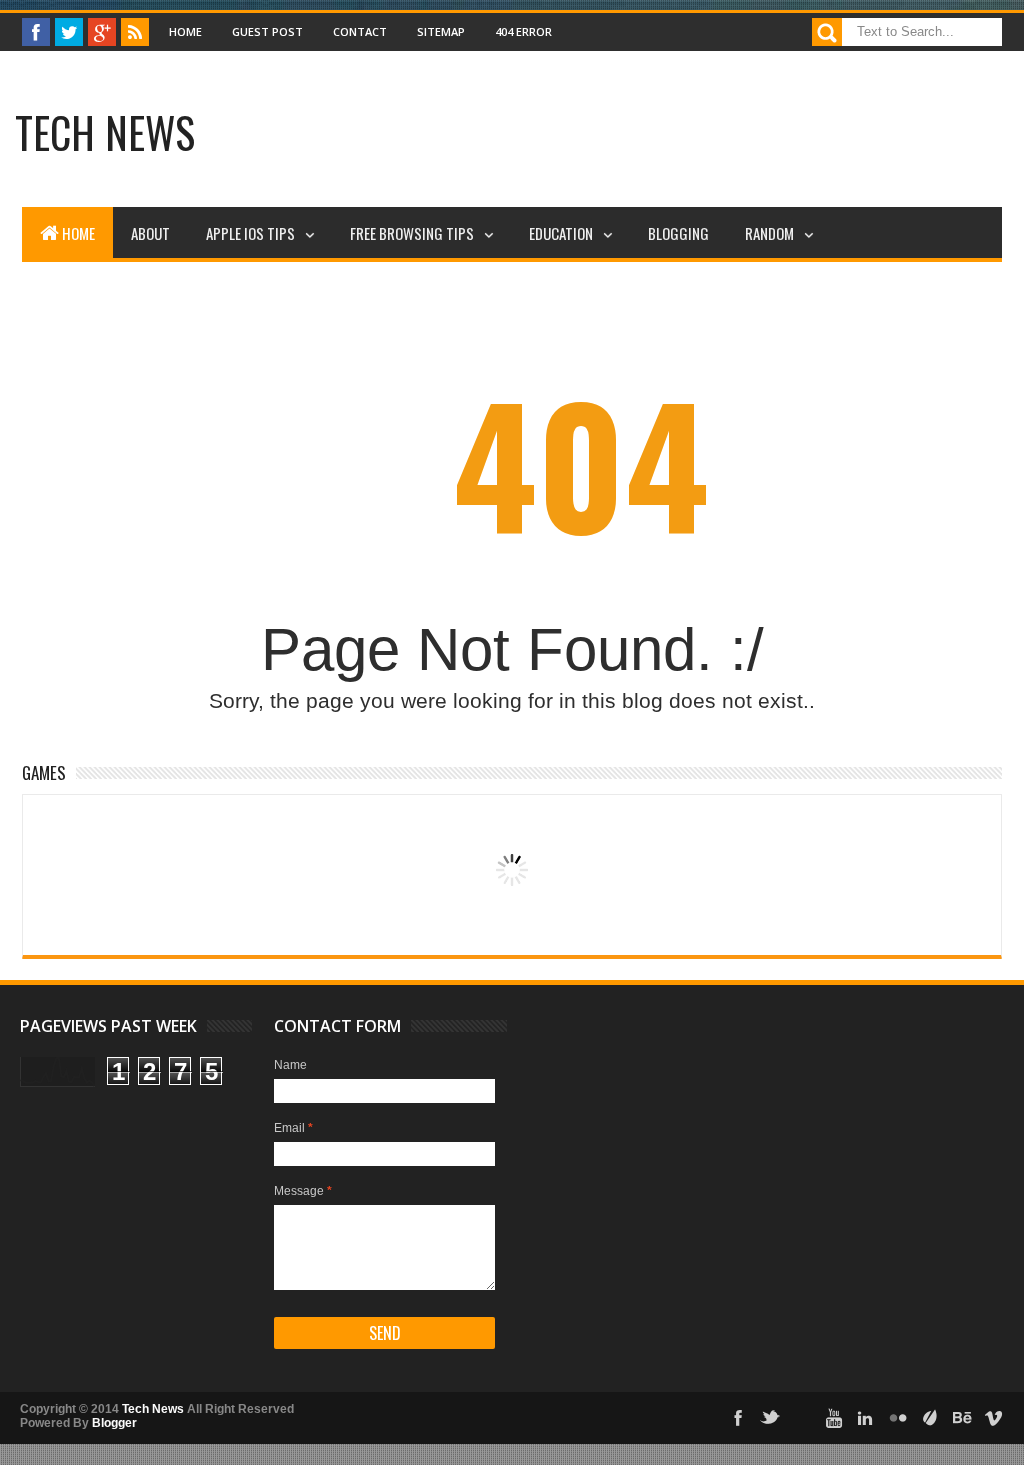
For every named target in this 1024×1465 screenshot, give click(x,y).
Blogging (678, 233)
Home (185, 31)
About (150, 233)
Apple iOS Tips (250, 233)
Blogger (114, 1423)
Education (561, 233)
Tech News (105, 132)
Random (769, 233)
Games (44, 772)
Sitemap (441, 31)
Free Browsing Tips (412, 233)
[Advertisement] (434, 135)
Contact (360, 31)
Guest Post (267, 31)
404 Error (523, 31)
